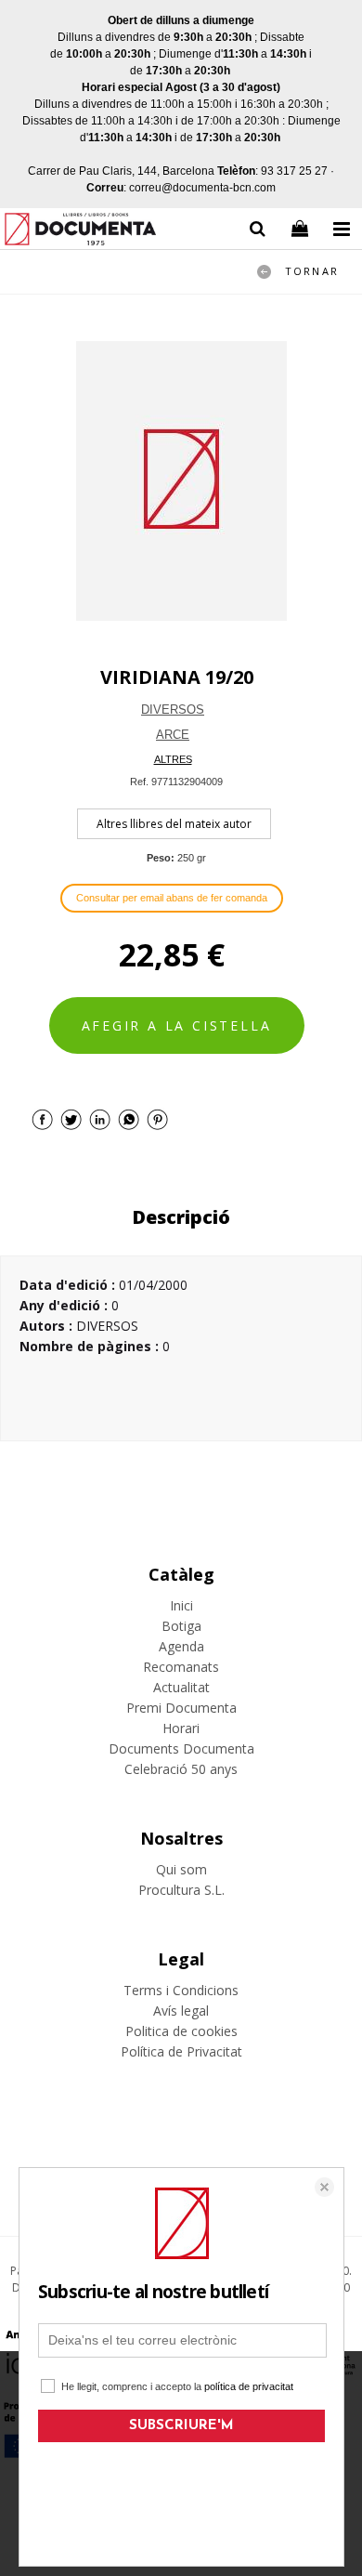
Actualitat (181, 1687)
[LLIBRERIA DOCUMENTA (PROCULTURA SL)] (80, 232)
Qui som (181, 1869)
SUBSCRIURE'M (181, 2426)
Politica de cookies (181, 2031)
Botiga (181, 1626)
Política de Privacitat (181, 2051)
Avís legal (181, 2011)
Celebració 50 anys (181, 1769)
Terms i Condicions (181, 1990)
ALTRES (173, 759)
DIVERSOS (173, 710)
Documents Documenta (181, 1748)
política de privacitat (249, 2386)
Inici (181, 1605)
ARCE (173, 735)
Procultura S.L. (181, 1890)
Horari (181, 1728)
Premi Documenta (181, 1708)
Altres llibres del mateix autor (174, 824)
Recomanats (181, 1667)
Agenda (181, 1646)
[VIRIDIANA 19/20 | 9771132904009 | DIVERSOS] (181, 481)
